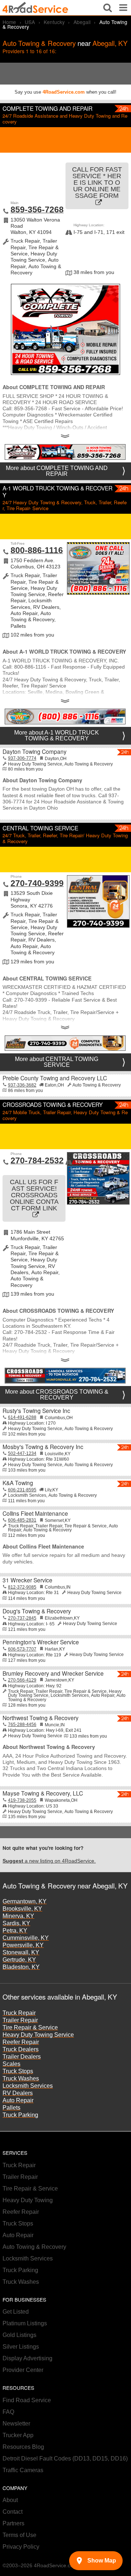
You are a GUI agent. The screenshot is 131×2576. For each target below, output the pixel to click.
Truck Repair (19, 2013)
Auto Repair (18, 2100)
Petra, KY (15, 1931)
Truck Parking (20, 2115)
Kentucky (54, 22)
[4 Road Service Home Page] (35, 8)
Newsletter (16, 2424)
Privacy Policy (21, 2547)
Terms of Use (19, 2535)
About (10, 2500)
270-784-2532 (37, 1160)
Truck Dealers (21, 2049)
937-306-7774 (22, 758)
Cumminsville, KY (26, 1938)
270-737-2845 (22, 1618)
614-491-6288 (22, 1417)
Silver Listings (21, 2347)
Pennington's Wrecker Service (41, 1642)
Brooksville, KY (22, 1909)
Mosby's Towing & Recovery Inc (43, 1446)
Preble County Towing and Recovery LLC (55, 1078)
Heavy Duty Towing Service (38, 2035)
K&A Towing (18, 1483)
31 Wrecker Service (27, 1580)
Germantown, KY (25, 1901)
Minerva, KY (18, 1916)
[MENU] (123, 8)
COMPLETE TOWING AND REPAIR (47, 108)
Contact (13, 2512)
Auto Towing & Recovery (34, 2247)
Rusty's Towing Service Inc (36, 1410)
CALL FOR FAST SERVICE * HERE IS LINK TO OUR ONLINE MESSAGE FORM (97, 183)
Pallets (11, 2108)
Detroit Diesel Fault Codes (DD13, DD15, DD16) (65, 2458)
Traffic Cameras (23, 2470)
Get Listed (16, 2312)
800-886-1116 (37, 550)
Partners (13, 2523)
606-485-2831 (22, 1520)
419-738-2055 (22, 1800)
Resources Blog (23, 2447)
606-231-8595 (22, 1490)
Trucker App (18, 2435)
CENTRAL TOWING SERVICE (40, 828)
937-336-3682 (22, 1085)
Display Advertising (27, 2358)
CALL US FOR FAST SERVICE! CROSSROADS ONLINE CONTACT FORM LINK (34, 1195)
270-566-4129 (22, 1680)
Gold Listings (19, 2335)
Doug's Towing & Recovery (37, 1611)
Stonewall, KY (21, 1952)
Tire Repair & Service (30, 2027)
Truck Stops (18, 2071)
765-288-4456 (22, 1724)
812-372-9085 (22, 1587)
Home (9, 22)
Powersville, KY (23, 1945)
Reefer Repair (21, 2042)
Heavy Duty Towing (28, 2200)
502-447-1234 (22, 1453)
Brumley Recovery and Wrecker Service (53, 1673)
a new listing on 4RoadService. (49, 1861)
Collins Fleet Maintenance (35, 1513)
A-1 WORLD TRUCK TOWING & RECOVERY (57, 491)
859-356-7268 (37, 210)
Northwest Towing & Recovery (41, 1718)
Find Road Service (27, 2400)
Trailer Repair (20, 2020)
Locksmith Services (28, 2086)
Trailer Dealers (22, 2057)
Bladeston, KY (21, 1967)
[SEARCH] (108, 8)
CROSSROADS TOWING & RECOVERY (53, 1104)
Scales (11, 2064)
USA (30, 22)
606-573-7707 (22, 1649)
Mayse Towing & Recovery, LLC (43, 1793)
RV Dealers (18, 2093)
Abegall (82, 22)
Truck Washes (21, 2078)
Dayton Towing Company (35, 751)
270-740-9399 (37, 883)
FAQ (8, 2412)
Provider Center (23, 2370)
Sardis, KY (16, 1923)
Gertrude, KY (19, 1960)
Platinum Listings (25, 2323)
